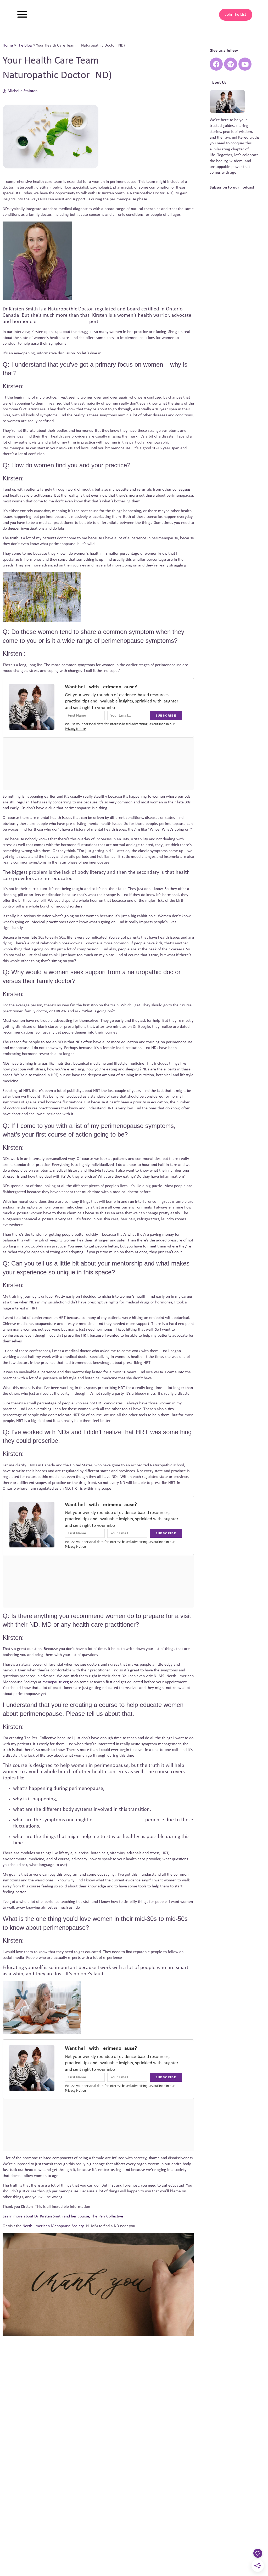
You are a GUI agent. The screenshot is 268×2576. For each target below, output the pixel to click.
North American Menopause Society (53, 2226)
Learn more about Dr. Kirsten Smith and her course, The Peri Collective (63, 2216)
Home (8, 46)
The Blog (24, 46)
